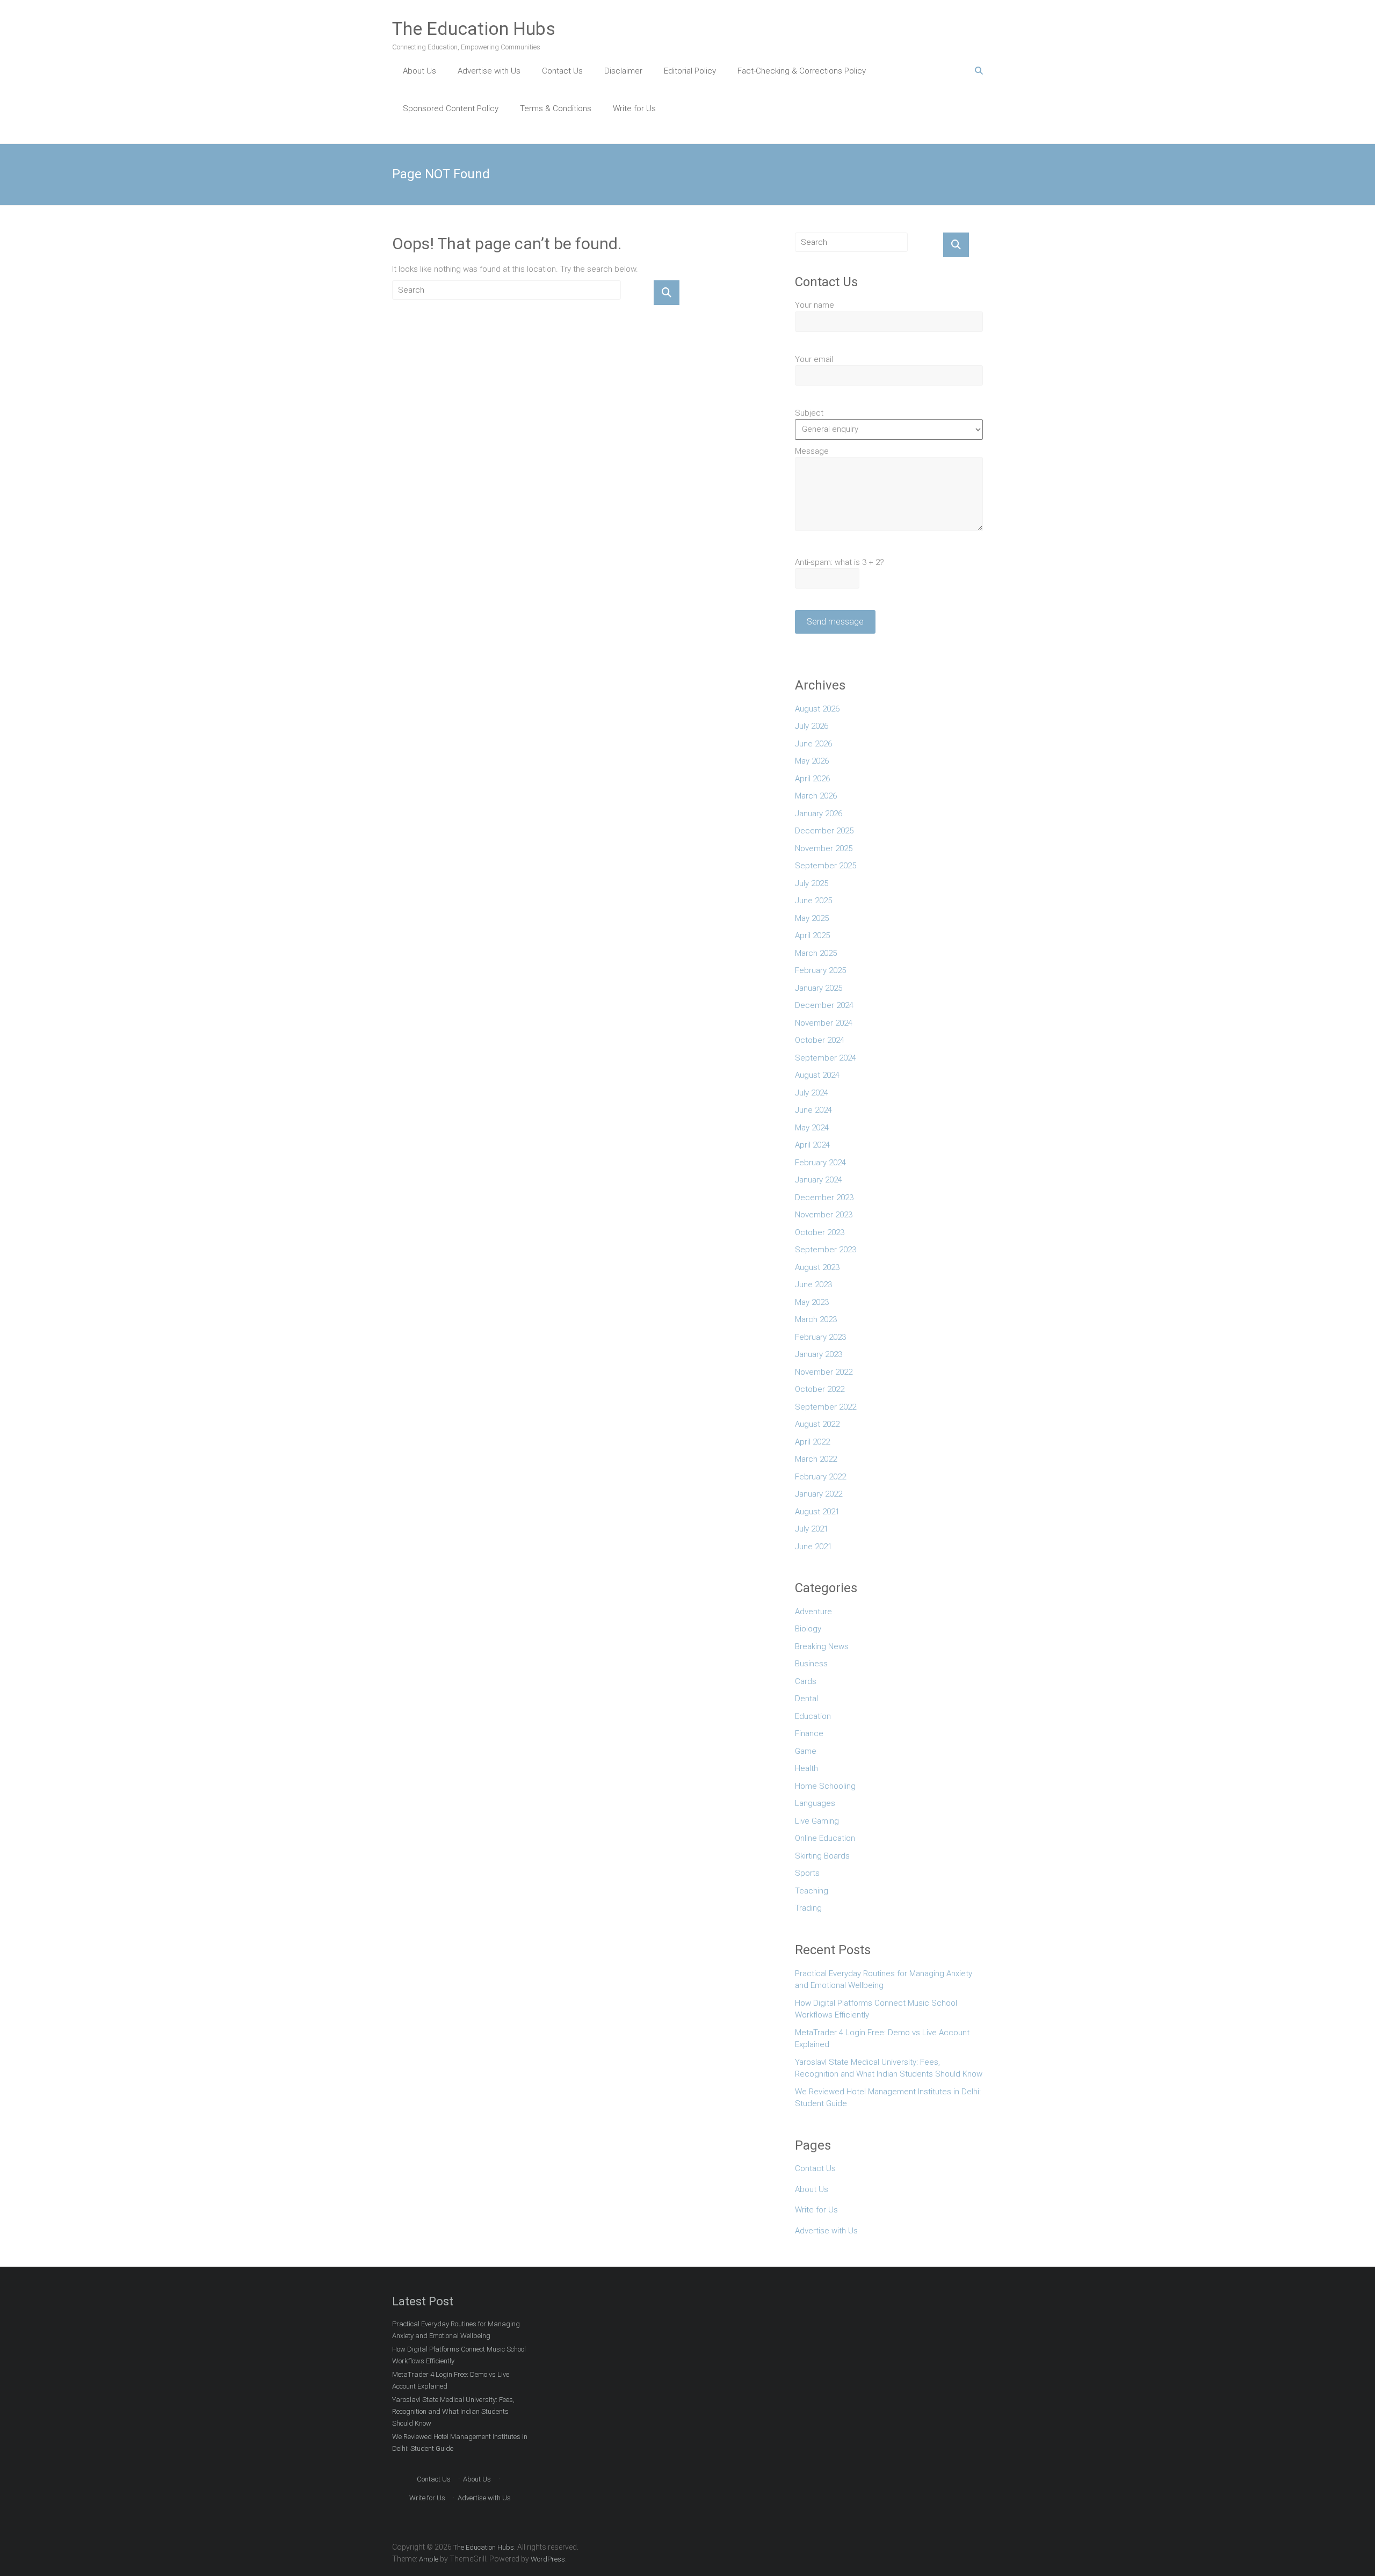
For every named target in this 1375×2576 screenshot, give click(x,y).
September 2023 (826, 1250)
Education (813, 1716)
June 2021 (813, 1547)
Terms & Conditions (556, 108)
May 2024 (812, 1128)
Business (811, 1664)
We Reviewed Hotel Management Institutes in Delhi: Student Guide (888, 2098)
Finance (809, 1733)
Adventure (813, 1612)
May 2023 (812, 1302)
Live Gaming (817, 1821)
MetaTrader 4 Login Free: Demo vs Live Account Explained (882, 2039)
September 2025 (826, 866)
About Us (419, 71)
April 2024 (812, 1145)
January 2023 (819, 1354)
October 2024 (820, 1040)
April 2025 (812, 935)
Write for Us (634, 108)
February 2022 (820, 1477)
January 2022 (819, 1494)
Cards (806, 1681)
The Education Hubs (474, 28)
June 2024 (813, 1110)
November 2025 (824, 848)
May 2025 (812, 918)
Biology (808, 1629)
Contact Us (562, 71)
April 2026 (812, 779)
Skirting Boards (822, 1856)
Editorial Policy (690, 71)
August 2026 (817, 709)
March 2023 (816, 1319)
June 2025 (813, 901)
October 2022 (820, 1389)
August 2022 (817, 1424)
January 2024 (819, 1180)
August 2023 (817, 1267)
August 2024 (817, 1075)
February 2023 (820, 1337)
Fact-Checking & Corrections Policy (802, 71)
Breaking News (822, 1646)
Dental (806, 1699)
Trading (808, 1908)
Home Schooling (825, 1786)
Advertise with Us (489, 71)
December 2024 (824, 1005)
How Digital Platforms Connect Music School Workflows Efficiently (876, 2009)
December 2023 (824, 1198)
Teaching (812, 1891)
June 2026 (813, 744)
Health (806, 1768)
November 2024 (824, 1023)
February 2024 (820, 1163)
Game (806, 1751)
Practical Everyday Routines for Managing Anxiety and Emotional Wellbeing (884, 1980)
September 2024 (826, 1058)
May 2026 (812, 761)
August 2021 (817, 1512)
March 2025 (816, 953)
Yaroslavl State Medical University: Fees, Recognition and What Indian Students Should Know (889, 2068)
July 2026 (812, 726)
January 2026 (819, 814)
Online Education (825, 1838)
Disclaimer (623, 71)
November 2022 (824, 1372)
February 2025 (820, 970)
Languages (815, 1803)
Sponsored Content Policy (451, 108)
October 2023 (820, 1232)
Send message (835, 622)
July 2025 (812, 883)
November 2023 (824, 1215)
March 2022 (816, 1459)
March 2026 (816, 796)
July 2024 (812, 1093)
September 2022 (826, 1407)
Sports (807, 1873)
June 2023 (813, 1285)
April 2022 (812, 1442)
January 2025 (819, 988)
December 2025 (824, 831)
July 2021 (812, 1529)
